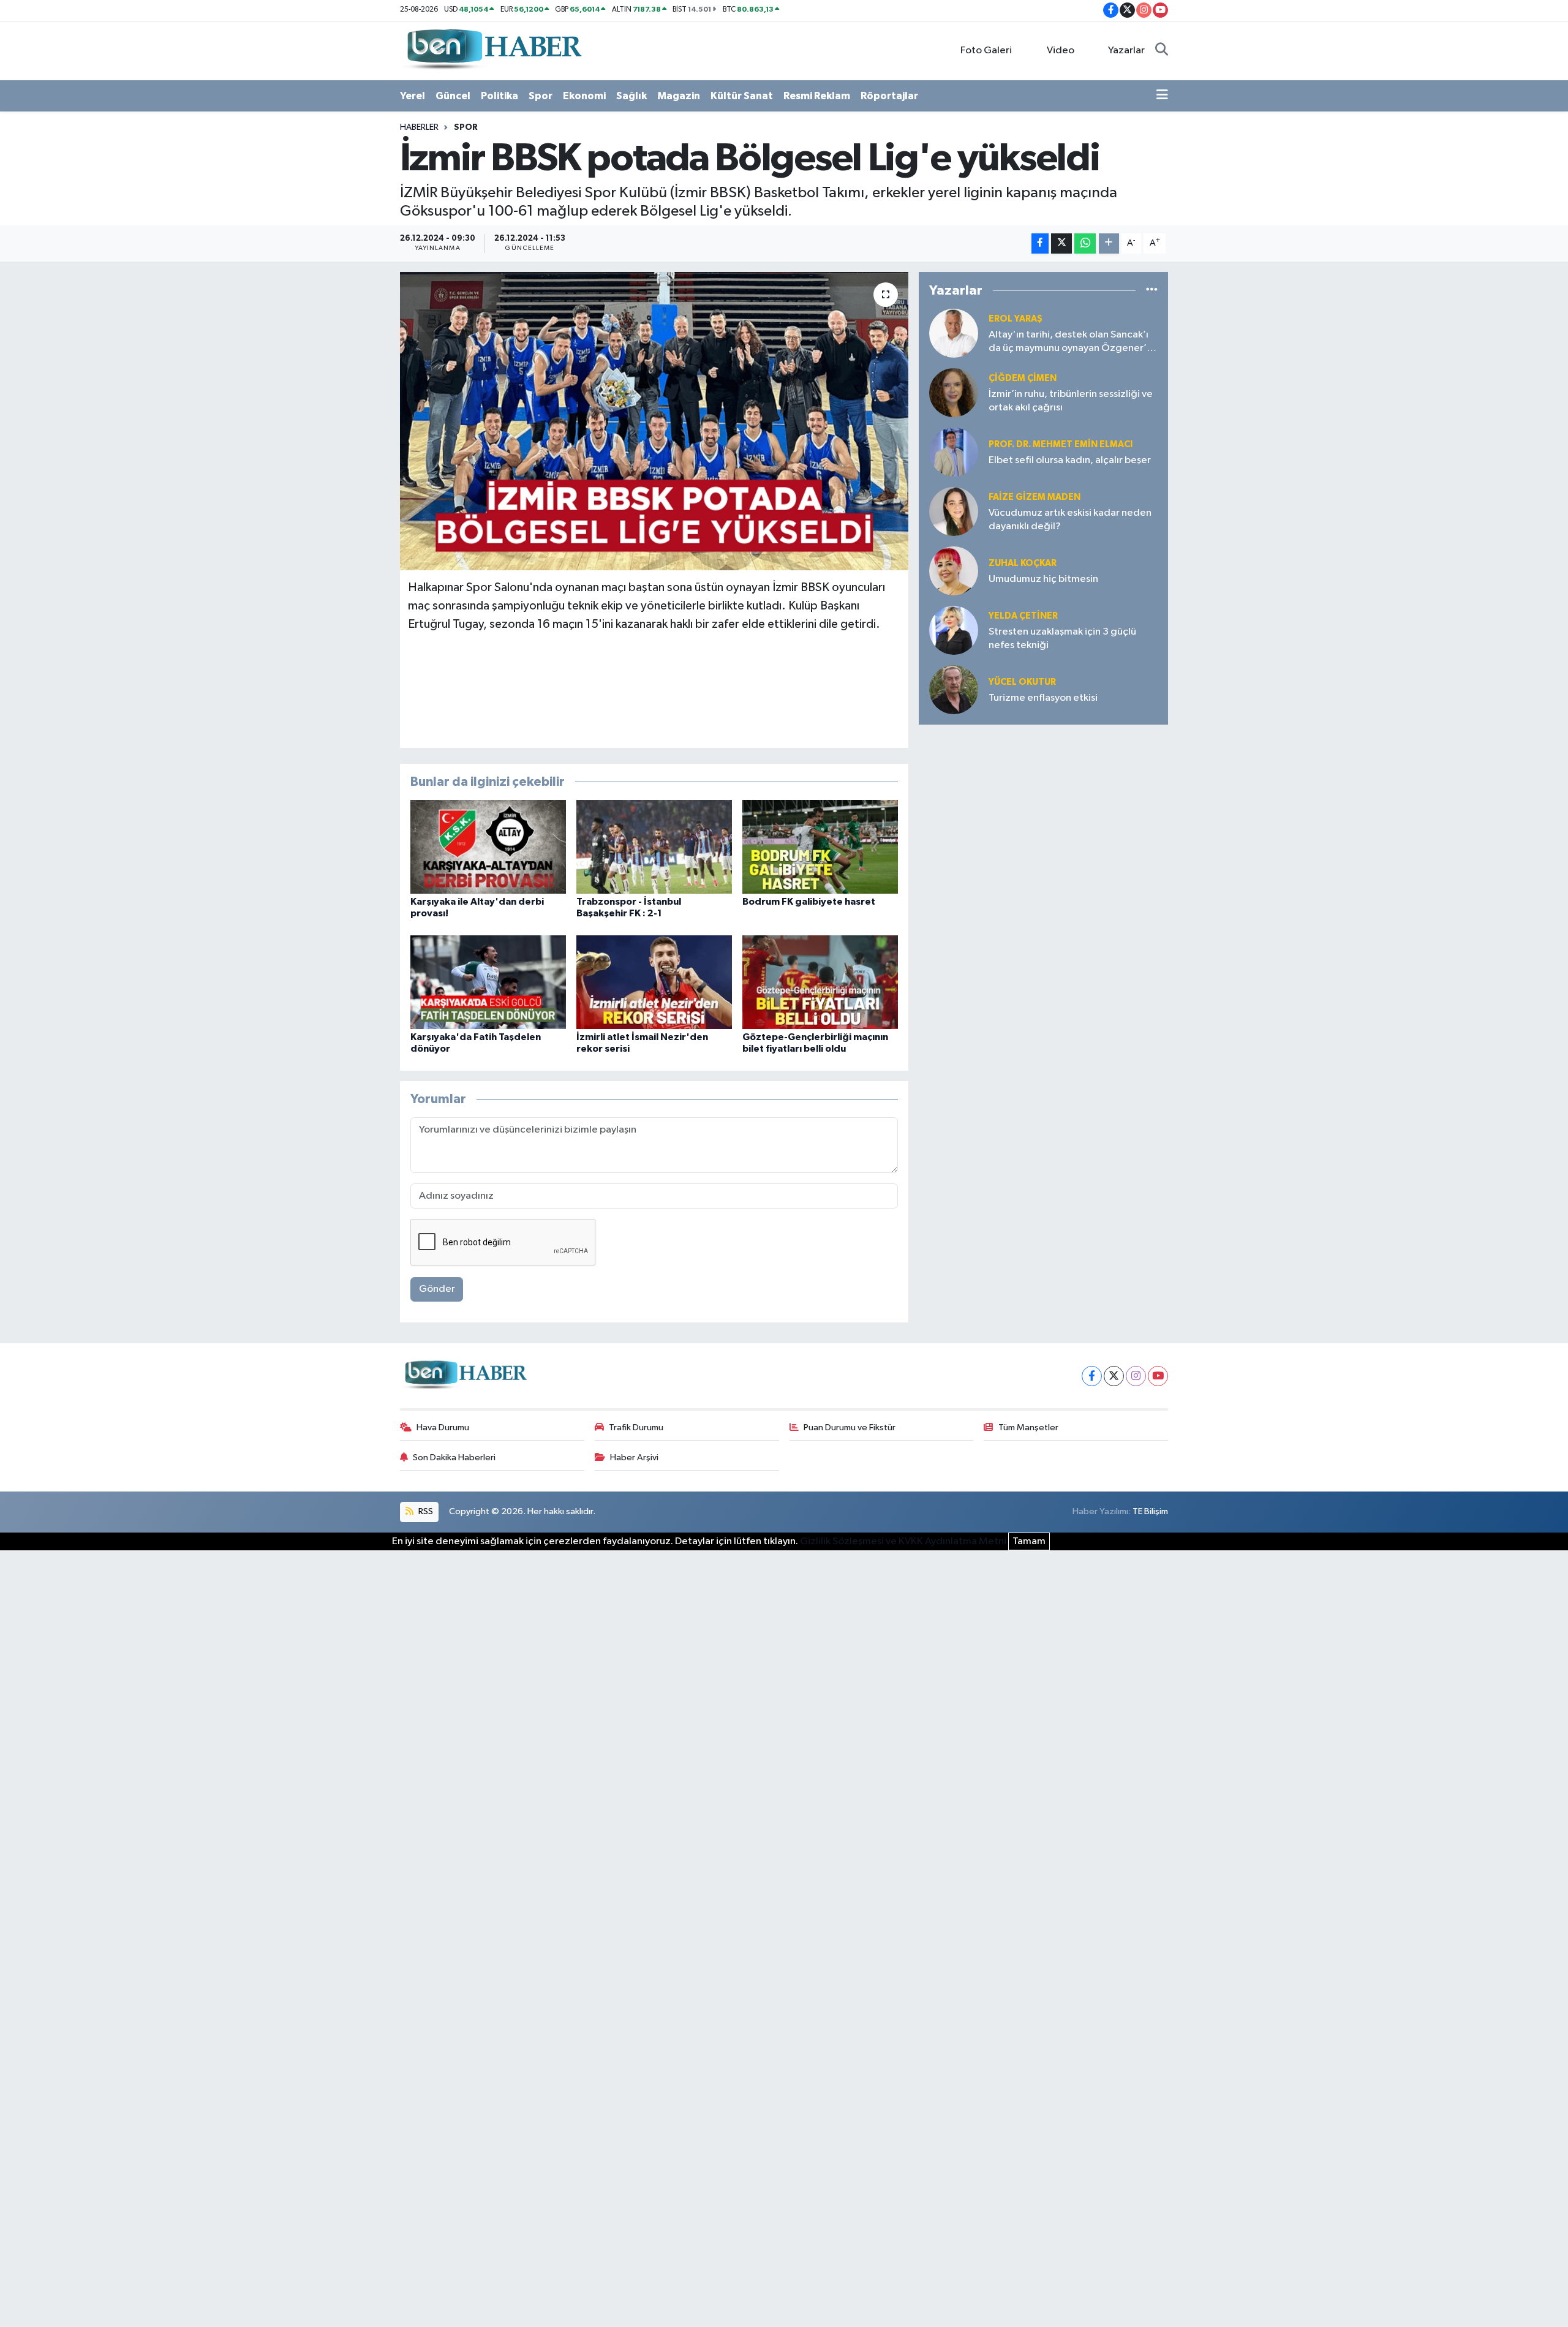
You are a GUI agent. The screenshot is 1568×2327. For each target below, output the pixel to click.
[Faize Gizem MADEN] (954, 511)
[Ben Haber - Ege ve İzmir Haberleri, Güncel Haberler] (493, 50)
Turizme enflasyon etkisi (1043, 698)
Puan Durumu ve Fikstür (850, 1428)
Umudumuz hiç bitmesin (1043, 579)
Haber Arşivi (634, 1458)
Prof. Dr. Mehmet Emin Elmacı (1061, 444)
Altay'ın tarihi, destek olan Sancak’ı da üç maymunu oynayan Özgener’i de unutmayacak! (1069, 342)
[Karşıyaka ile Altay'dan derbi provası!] (488, 847)
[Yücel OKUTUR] (954, 689)
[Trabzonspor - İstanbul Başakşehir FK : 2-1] (654, 847)
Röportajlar (889, 96)
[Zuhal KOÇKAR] (954, 571)
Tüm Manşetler (1028, 1428)
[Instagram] (1136, 1376)
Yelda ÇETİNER (1023, 616)
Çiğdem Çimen (1023, 378)
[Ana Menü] (1162, 96)
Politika (499, 96)
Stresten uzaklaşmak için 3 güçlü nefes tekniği (1062, 638)
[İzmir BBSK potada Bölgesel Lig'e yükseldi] (654, 421)
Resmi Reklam (817, 96)
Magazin (679, 96)
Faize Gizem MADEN (1035, 497)
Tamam (1029, 1541)
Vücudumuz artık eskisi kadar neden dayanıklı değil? (1070, 519)
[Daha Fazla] (1109, 243)
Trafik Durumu (636, 1428)
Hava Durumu (443, 1428)
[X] (1114, 1376)
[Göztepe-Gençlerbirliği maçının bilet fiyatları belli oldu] (820, 982)
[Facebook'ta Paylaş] (1040, 243)
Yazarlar (1126, 51)
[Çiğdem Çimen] (954, 392)
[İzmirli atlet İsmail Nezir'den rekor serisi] (654, 982)
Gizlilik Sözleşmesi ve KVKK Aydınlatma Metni (903, 1541)
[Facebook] (1092, 1376)
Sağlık (631, 96)
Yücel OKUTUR (1022, 682)
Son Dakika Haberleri (454, 1458)
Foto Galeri (986, 51)
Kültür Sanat (742, 96)
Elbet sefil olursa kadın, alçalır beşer (1070, 460)
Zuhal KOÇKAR (1023, 563)
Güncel (453, 96)
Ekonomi (584, 96)
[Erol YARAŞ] (954, 333)
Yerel (413, 96)
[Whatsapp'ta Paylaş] (1085, 243)
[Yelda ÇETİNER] (954, 630)
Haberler (419, 127)
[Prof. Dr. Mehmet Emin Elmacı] (954, 452)
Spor (541, 96)
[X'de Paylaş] (1061, 243)
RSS (425, 1511)
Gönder (437, 1289)
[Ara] (1162, 51)
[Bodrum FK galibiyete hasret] (820, 847)
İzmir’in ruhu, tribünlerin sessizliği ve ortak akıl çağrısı (1071, 401)
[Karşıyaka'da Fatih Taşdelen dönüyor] (488, 982)
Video (1061, 51)
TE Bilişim (1150, 1511)
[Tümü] (1152, 291)
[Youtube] (1158, 1376)
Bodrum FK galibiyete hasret (809, 902)
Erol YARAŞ (1016, 319)
